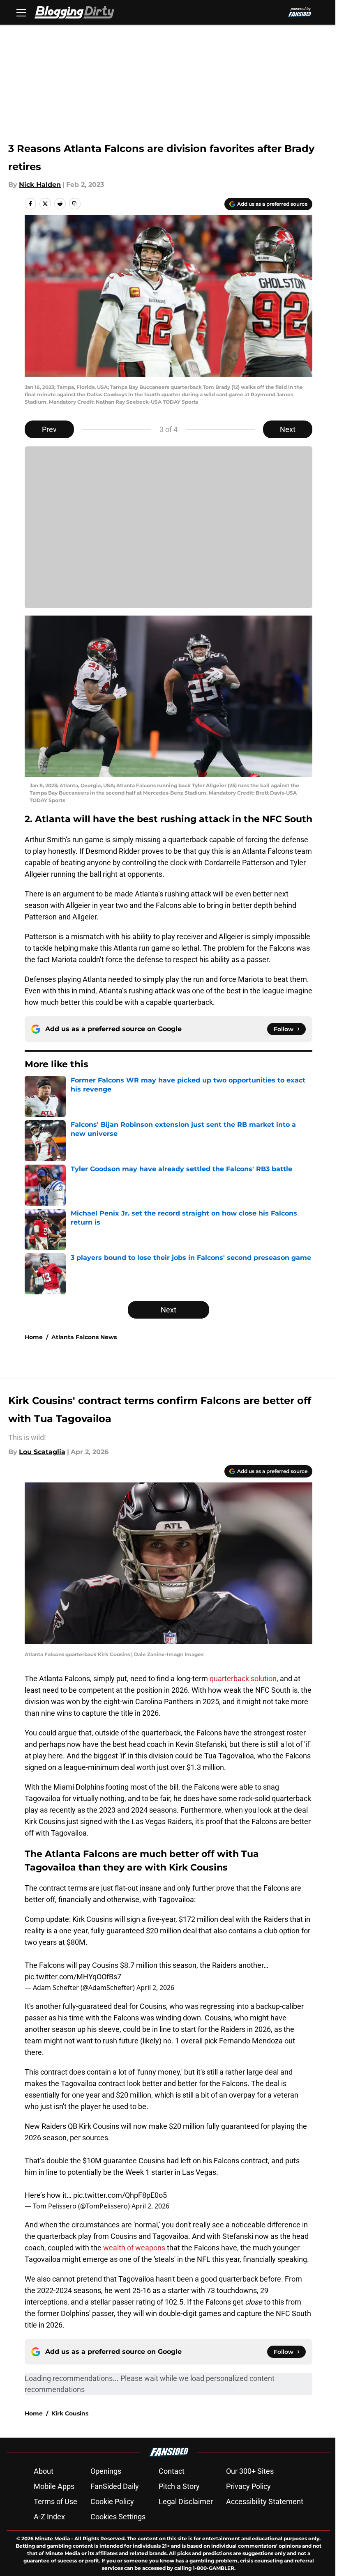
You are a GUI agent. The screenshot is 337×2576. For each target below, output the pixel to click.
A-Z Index (49, 2517)
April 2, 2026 (155, 1988)
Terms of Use (55, 2501)
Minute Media (52, 2538)
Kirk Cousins (70, 2413)
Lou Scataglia (42, 1452)
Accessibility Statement (265, 2501)
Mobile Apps (54, 2486)
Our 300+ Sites (250, 2471)
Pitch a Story (179, 2486)
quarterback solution (243, 1679)
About (44, 2471)
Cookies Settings (118, 2517)
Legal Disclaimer (186, 2501)
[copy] (75, 204)
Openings (106, 2471)
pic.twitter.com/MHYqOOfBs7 (73, 1977)
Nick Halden (40, 185)
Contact (172, 2471)
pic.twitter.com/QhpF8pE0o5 (120, 2195)
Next (288, 429)
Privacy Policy (248, 2486)
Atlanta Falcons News (84, 1337)
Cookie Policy (112, 2501)
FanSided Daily (115, 2486)
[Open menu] (21, 12)
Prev (49, 429)
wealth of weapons (134, 2248)
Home (34, 1337)
